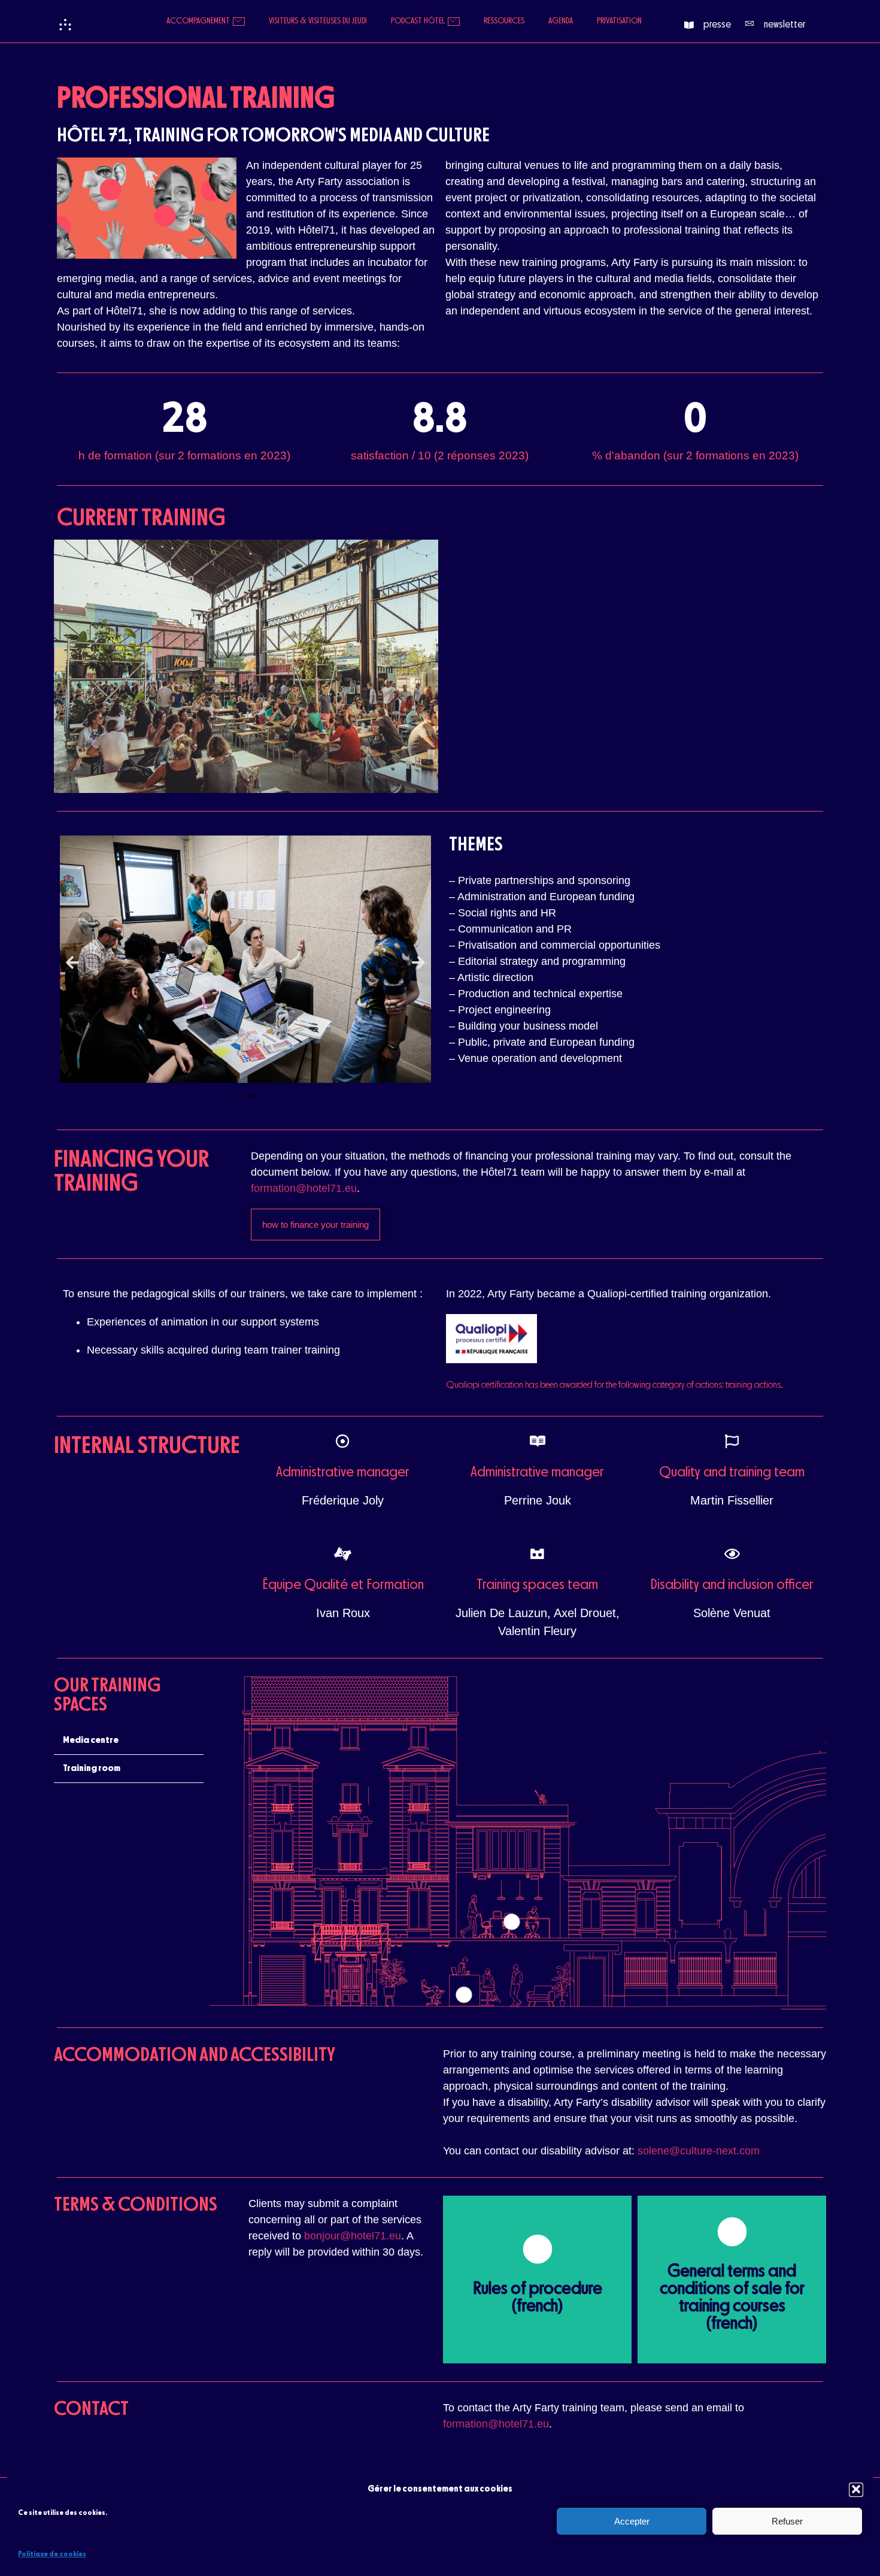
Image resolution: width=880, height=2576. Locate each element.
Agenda (561, 21)
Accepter (632, 2521)
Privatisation (619, 21)
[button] (856, 2489)
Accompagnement (198, 21)
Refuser (787, 2521)
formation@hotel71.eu (304, 1188)
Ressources (504, 21)
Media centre (91, 1740)
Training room (92, 1769)
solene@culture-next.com (699, 2151)
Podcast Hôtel (418, 21)
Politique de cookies (52, 2554)
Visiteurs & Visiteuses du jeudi (318, 21)
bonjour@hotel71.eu (353, 2236)
